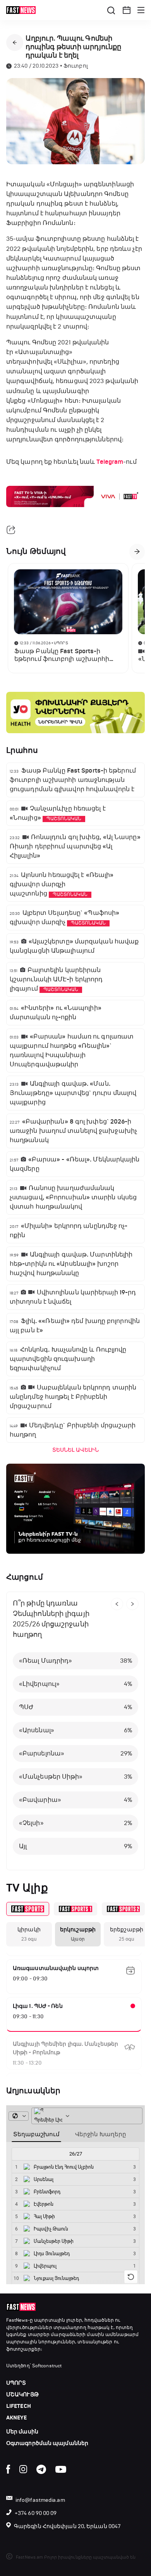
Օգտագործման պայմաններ (47, 2443)
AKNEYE (17, 2418)
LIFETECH (19, 2406)
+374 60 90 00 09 (36, 2513)
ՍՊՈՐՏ (16, 2383)
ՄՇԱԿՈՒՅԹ (22, 2395)
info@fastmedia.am (40, 2500)
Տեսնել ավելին (75, 1450)
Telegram (110, 462)
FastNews (17, 2320)
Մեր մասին (22, 2432)
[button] (127, 10)
